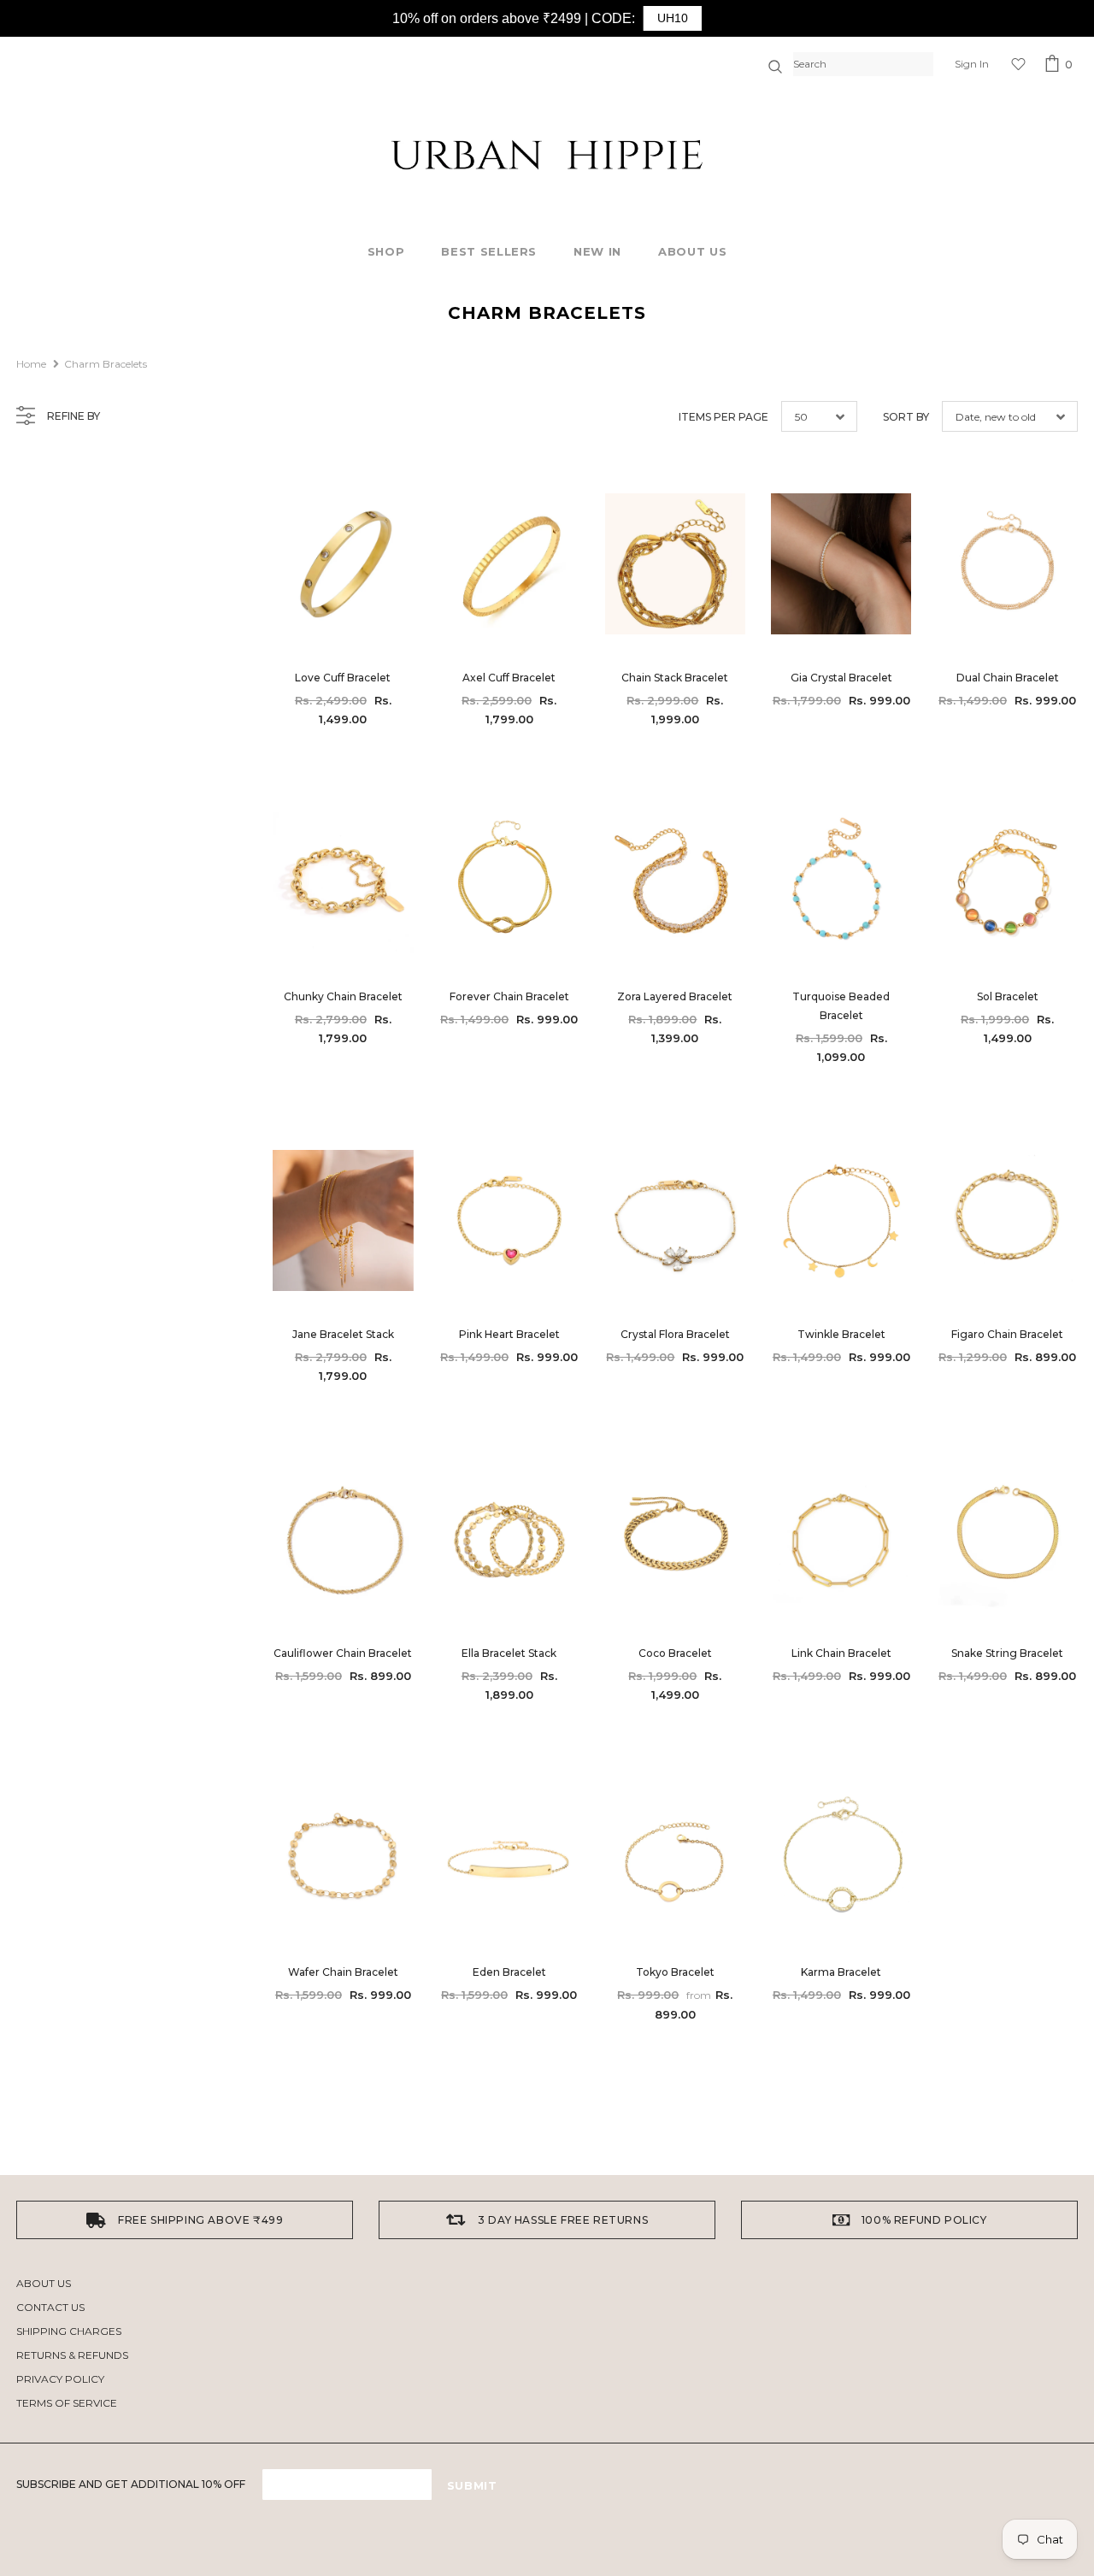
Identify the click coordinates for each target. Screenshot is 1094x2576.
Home (31, 364)
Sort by (906, 417)
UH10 (673, 18)
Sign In (972, 64)
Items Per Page (723, 417)
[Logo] (547, 155)
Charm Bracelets (106, 364)
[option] (185, 2220)
